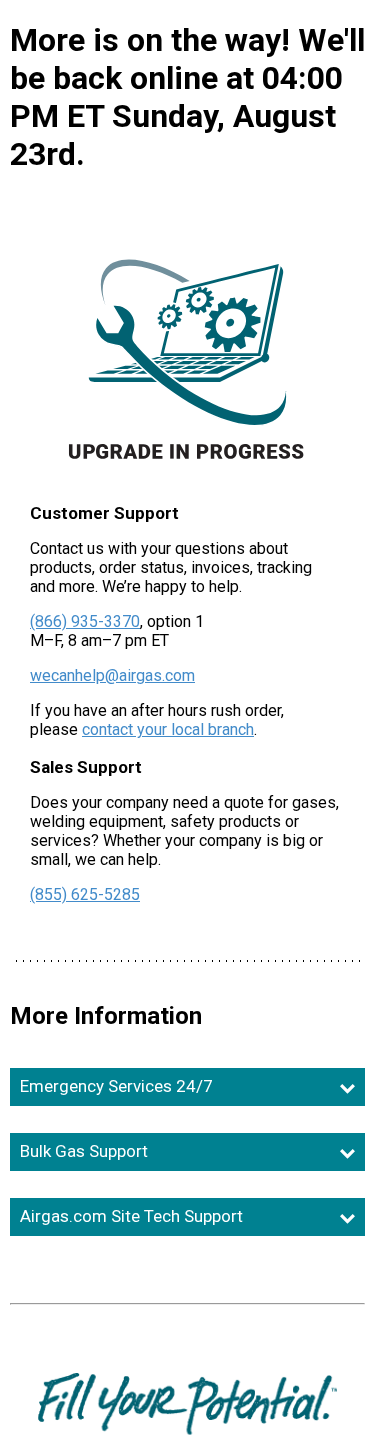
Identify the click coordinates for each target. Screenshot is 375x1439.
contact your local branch (168, 729)
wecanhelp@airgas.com (112, 675)
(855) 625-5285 (85, 894)
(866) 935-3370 (85, 621)
